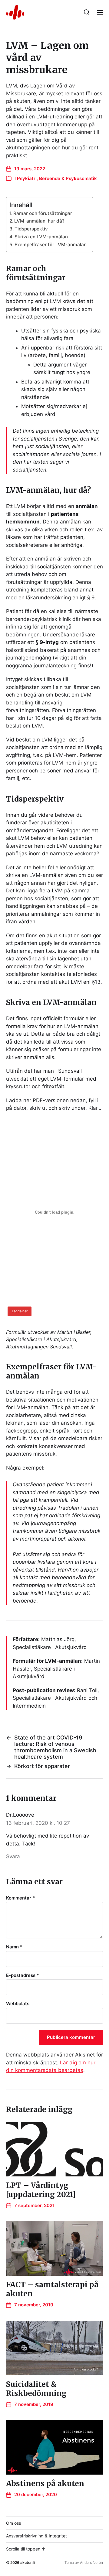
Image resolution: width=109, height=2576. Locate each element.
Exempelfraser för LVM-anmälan (51, 245)
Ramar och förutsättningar (43, 213)
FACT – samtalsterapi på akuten (52, 2289)
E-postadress (23, 1976)
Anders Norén (91, 2562)
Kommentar (20, 1898)
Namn (14, 1947)
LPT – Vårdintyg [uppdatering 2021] (41, 2190)
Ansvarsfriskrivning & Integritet (36, 2536)
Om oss (13, 2523)
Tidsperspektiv (31, 229)
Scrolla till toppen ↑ (26, 2549)
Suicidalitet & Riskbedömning (36, 2389)
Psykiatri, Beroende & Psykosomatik (57, 178)
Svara (13, 1856)
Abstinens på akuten (45, 2484)
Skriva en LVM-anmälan (41, 237)
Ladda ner (20, 1311)
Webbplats (18, 2004)
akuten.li (28, 2562)
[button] (87, 12)
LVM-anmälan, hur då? (39, 221)
